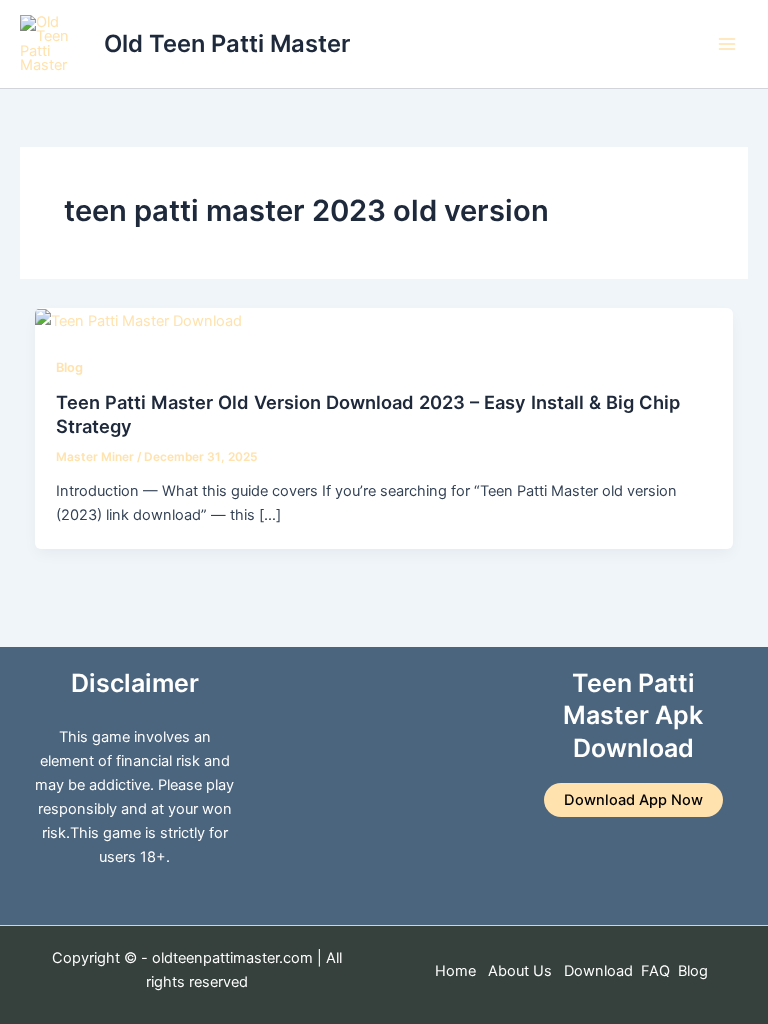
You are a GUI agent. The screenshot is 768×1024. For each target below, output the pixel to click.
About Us (520, 971)
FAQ (655, 971)
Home (455, 971)
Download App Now (633, 800)
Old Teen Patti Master (227, 43)
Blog (69, 367)
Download (600, 971)
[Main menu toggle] (727, 44)
